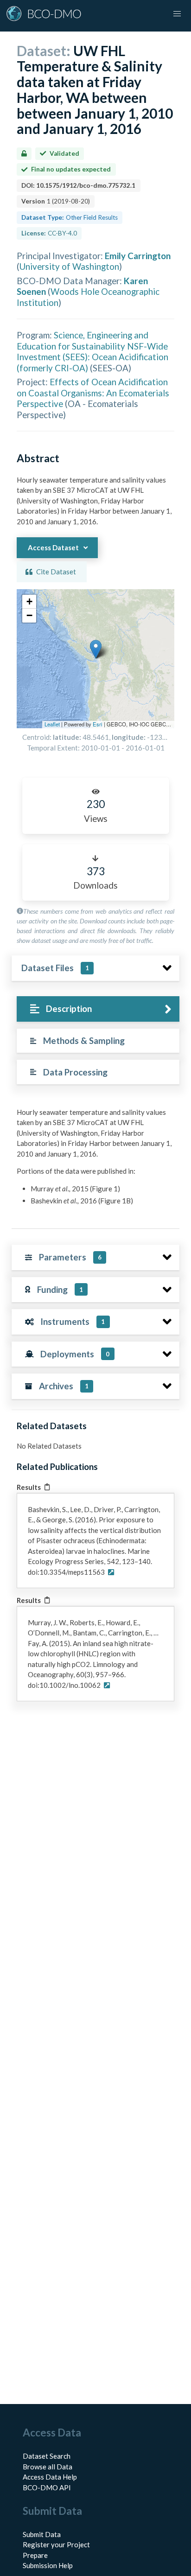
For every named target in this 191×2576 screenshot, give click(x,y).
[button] (96, 649)
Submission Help (48, 2565)
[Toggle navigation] (177, 14)
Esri (98, 724)
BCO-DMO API (47, 2487)
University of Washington (69, 266)
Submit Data (42, 2534)
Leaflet (52, 724)
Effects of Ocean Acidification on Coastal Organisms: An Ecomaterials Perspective (93, 393)
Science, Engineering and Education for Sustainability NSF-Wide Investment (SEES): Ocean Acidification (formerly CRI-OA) (92, 351)
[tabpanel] (95, 1160)
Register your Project (56, 2544)
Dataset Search (47, 2456)
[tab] (98, 1009)
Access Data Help (50, 2477)
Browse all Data (48, 2467)
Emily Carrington (138, 256)
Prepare (35, 2555)
